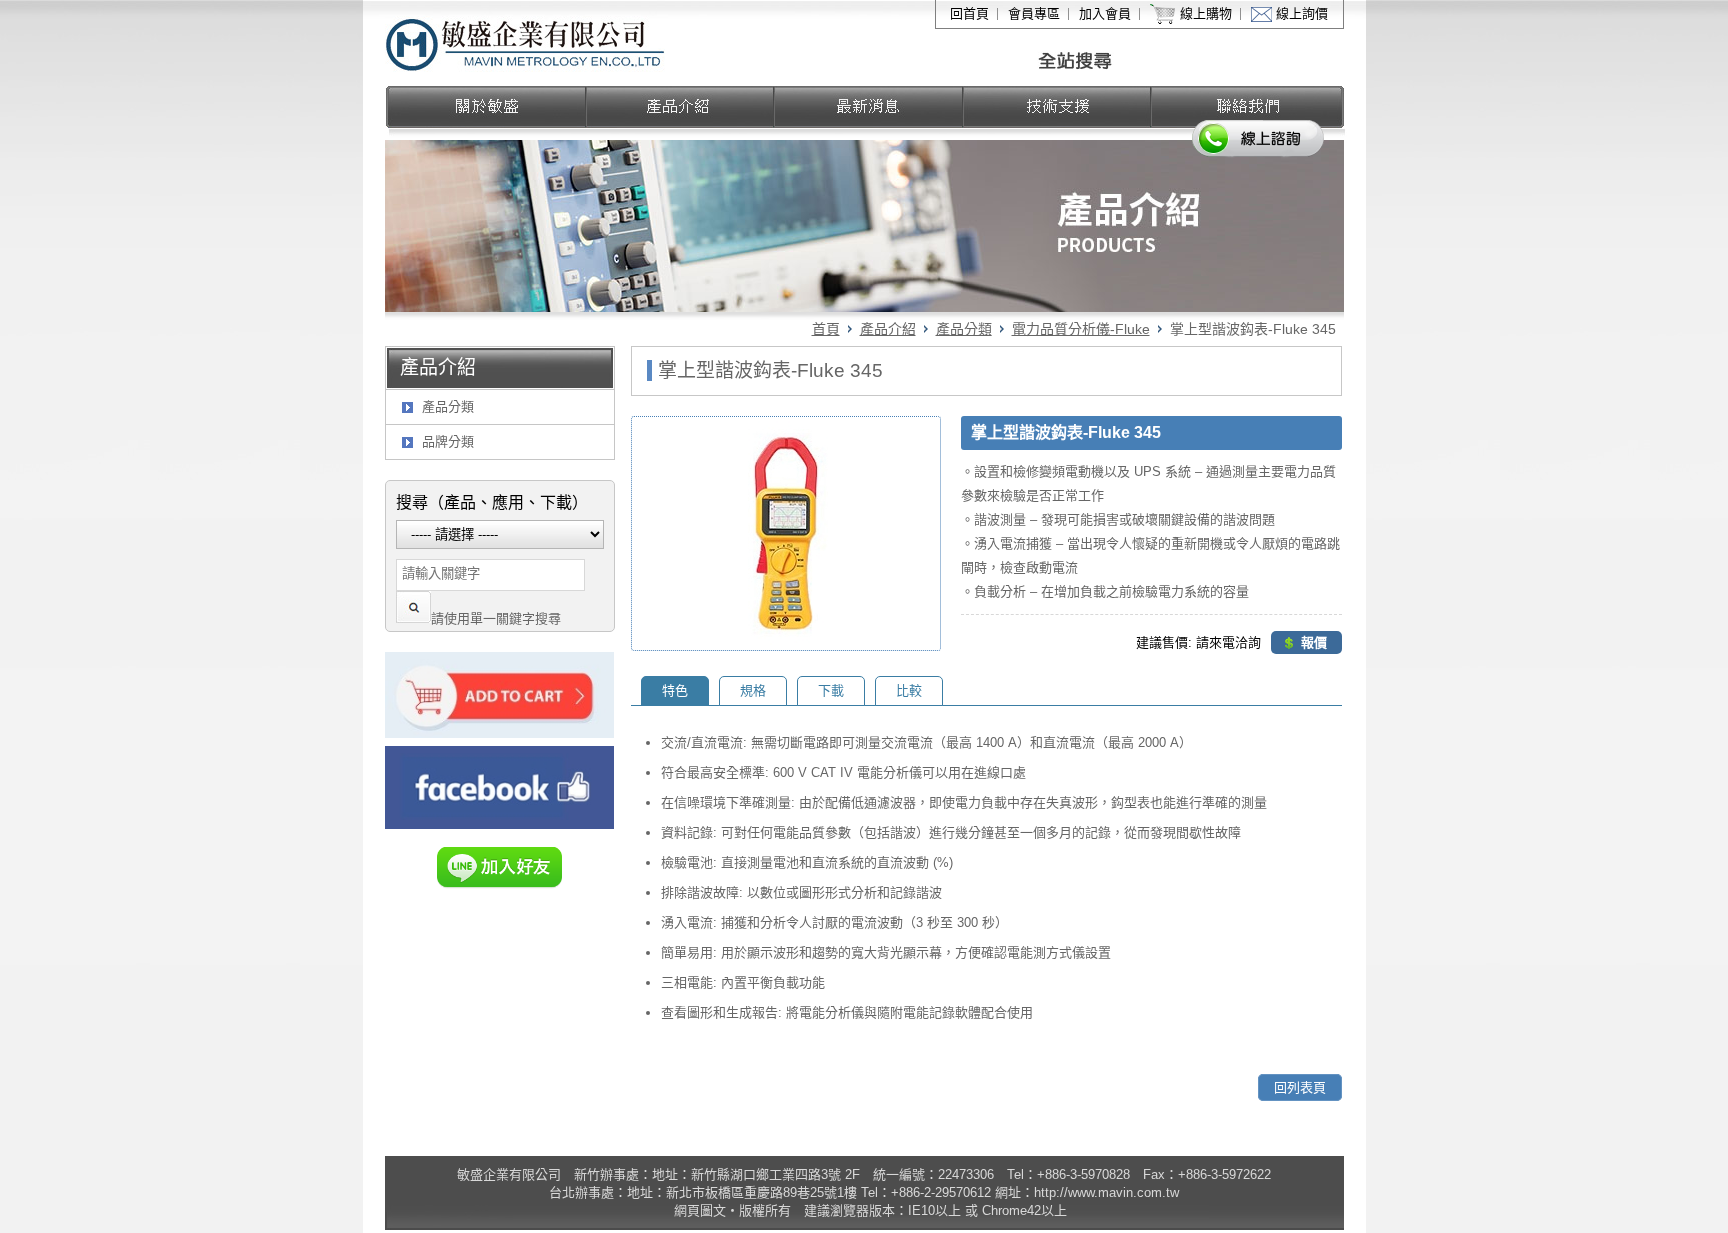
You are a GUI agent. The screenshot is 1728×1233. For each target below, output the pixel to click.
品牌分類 (448, 441)
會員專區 (1034, 13)
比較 (909, 690)
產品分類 (964, 329)
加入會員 (1105, 13)
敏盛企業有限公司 (526, 43)
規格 (753, 690)
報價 (1314, 642)
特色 (675, 690)
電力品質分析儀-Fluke (1081, 329)
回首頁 (969, 13)
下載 (831, 690)
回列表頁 (1300, 1087)
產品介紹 (888, 329)
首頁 (826, 329)
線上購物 (1206, 13)
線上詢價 (1302, 13)
